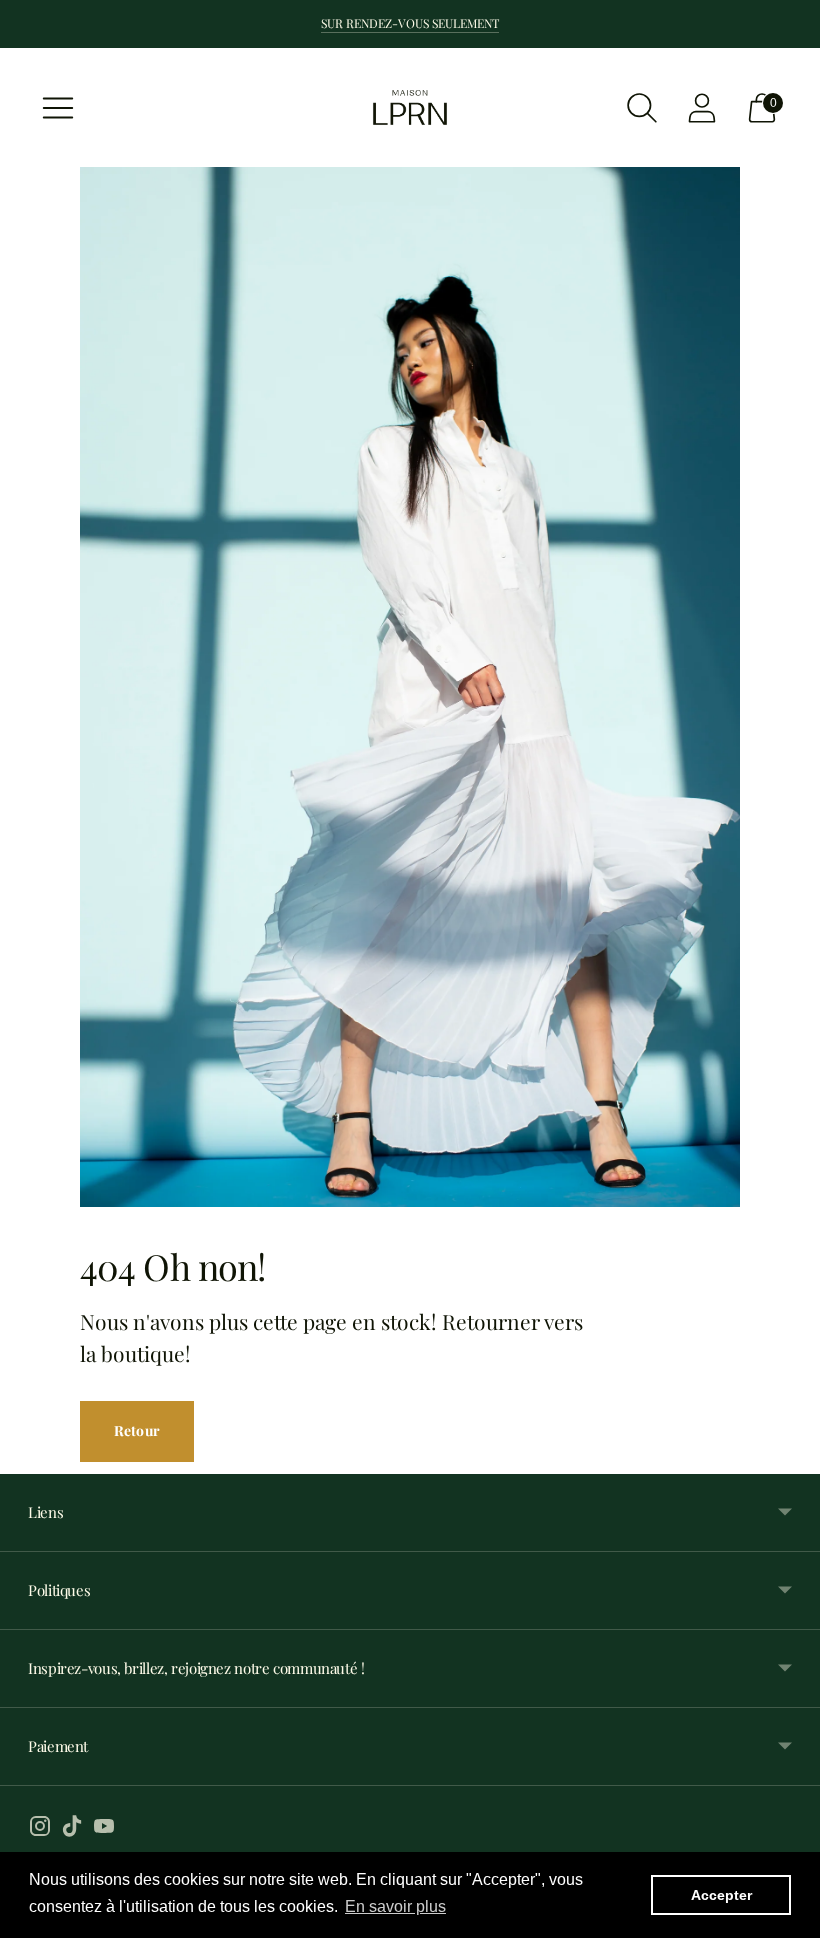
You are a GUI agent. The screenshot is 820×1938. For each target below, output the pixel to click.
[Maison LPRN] (410, 107)
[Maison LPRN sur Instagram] (40, 1829)
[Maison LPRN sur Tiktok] (72, 1829)
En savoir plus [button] (395, 1906)
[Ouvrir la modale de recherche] (642, 108)
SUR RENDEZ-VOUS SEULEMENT (410, 23)
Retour (137, 1430)
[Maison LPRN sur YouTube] (104, 1829)
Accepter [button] (721, 1895)
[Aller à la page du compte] (702, 108)
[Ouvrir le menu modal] (58, 108)
